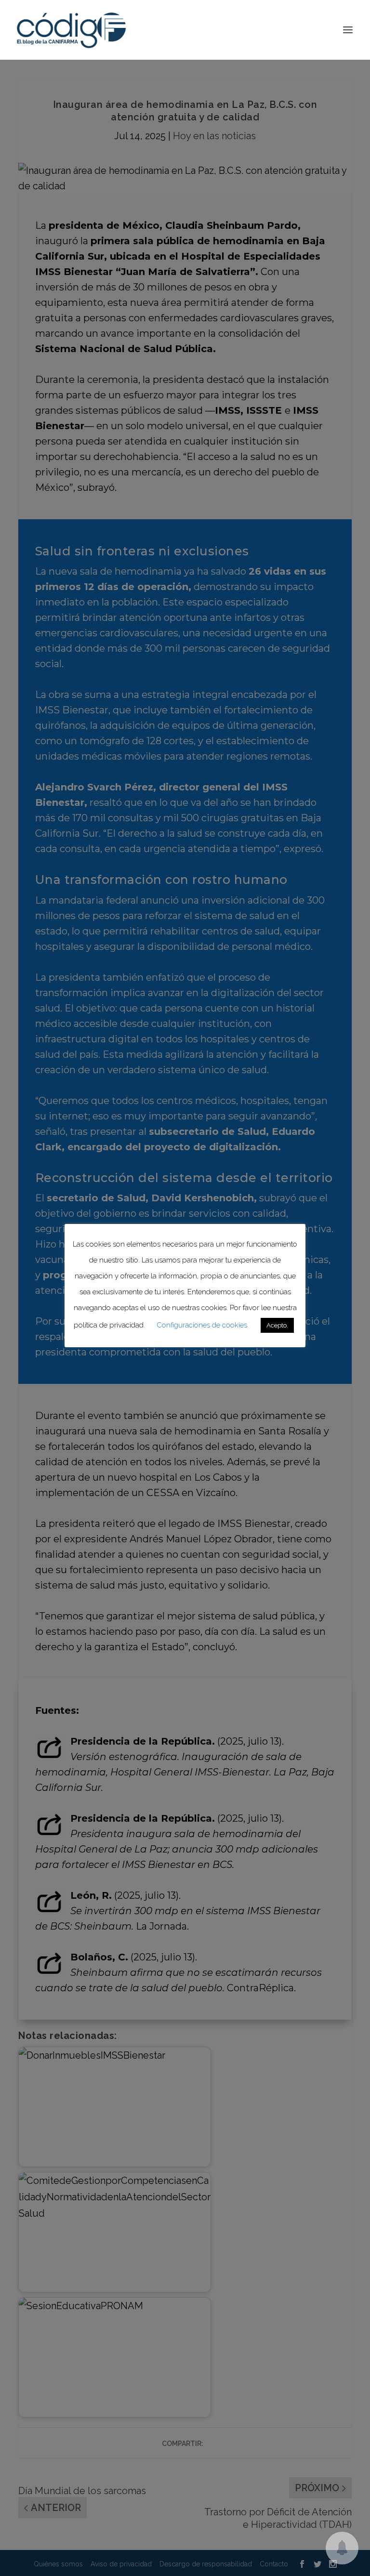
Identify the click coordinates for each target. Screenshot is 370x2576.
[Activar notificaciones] (342, 2548)
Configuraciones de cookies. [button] (203, 1325)
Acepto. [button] (277, 1325)
